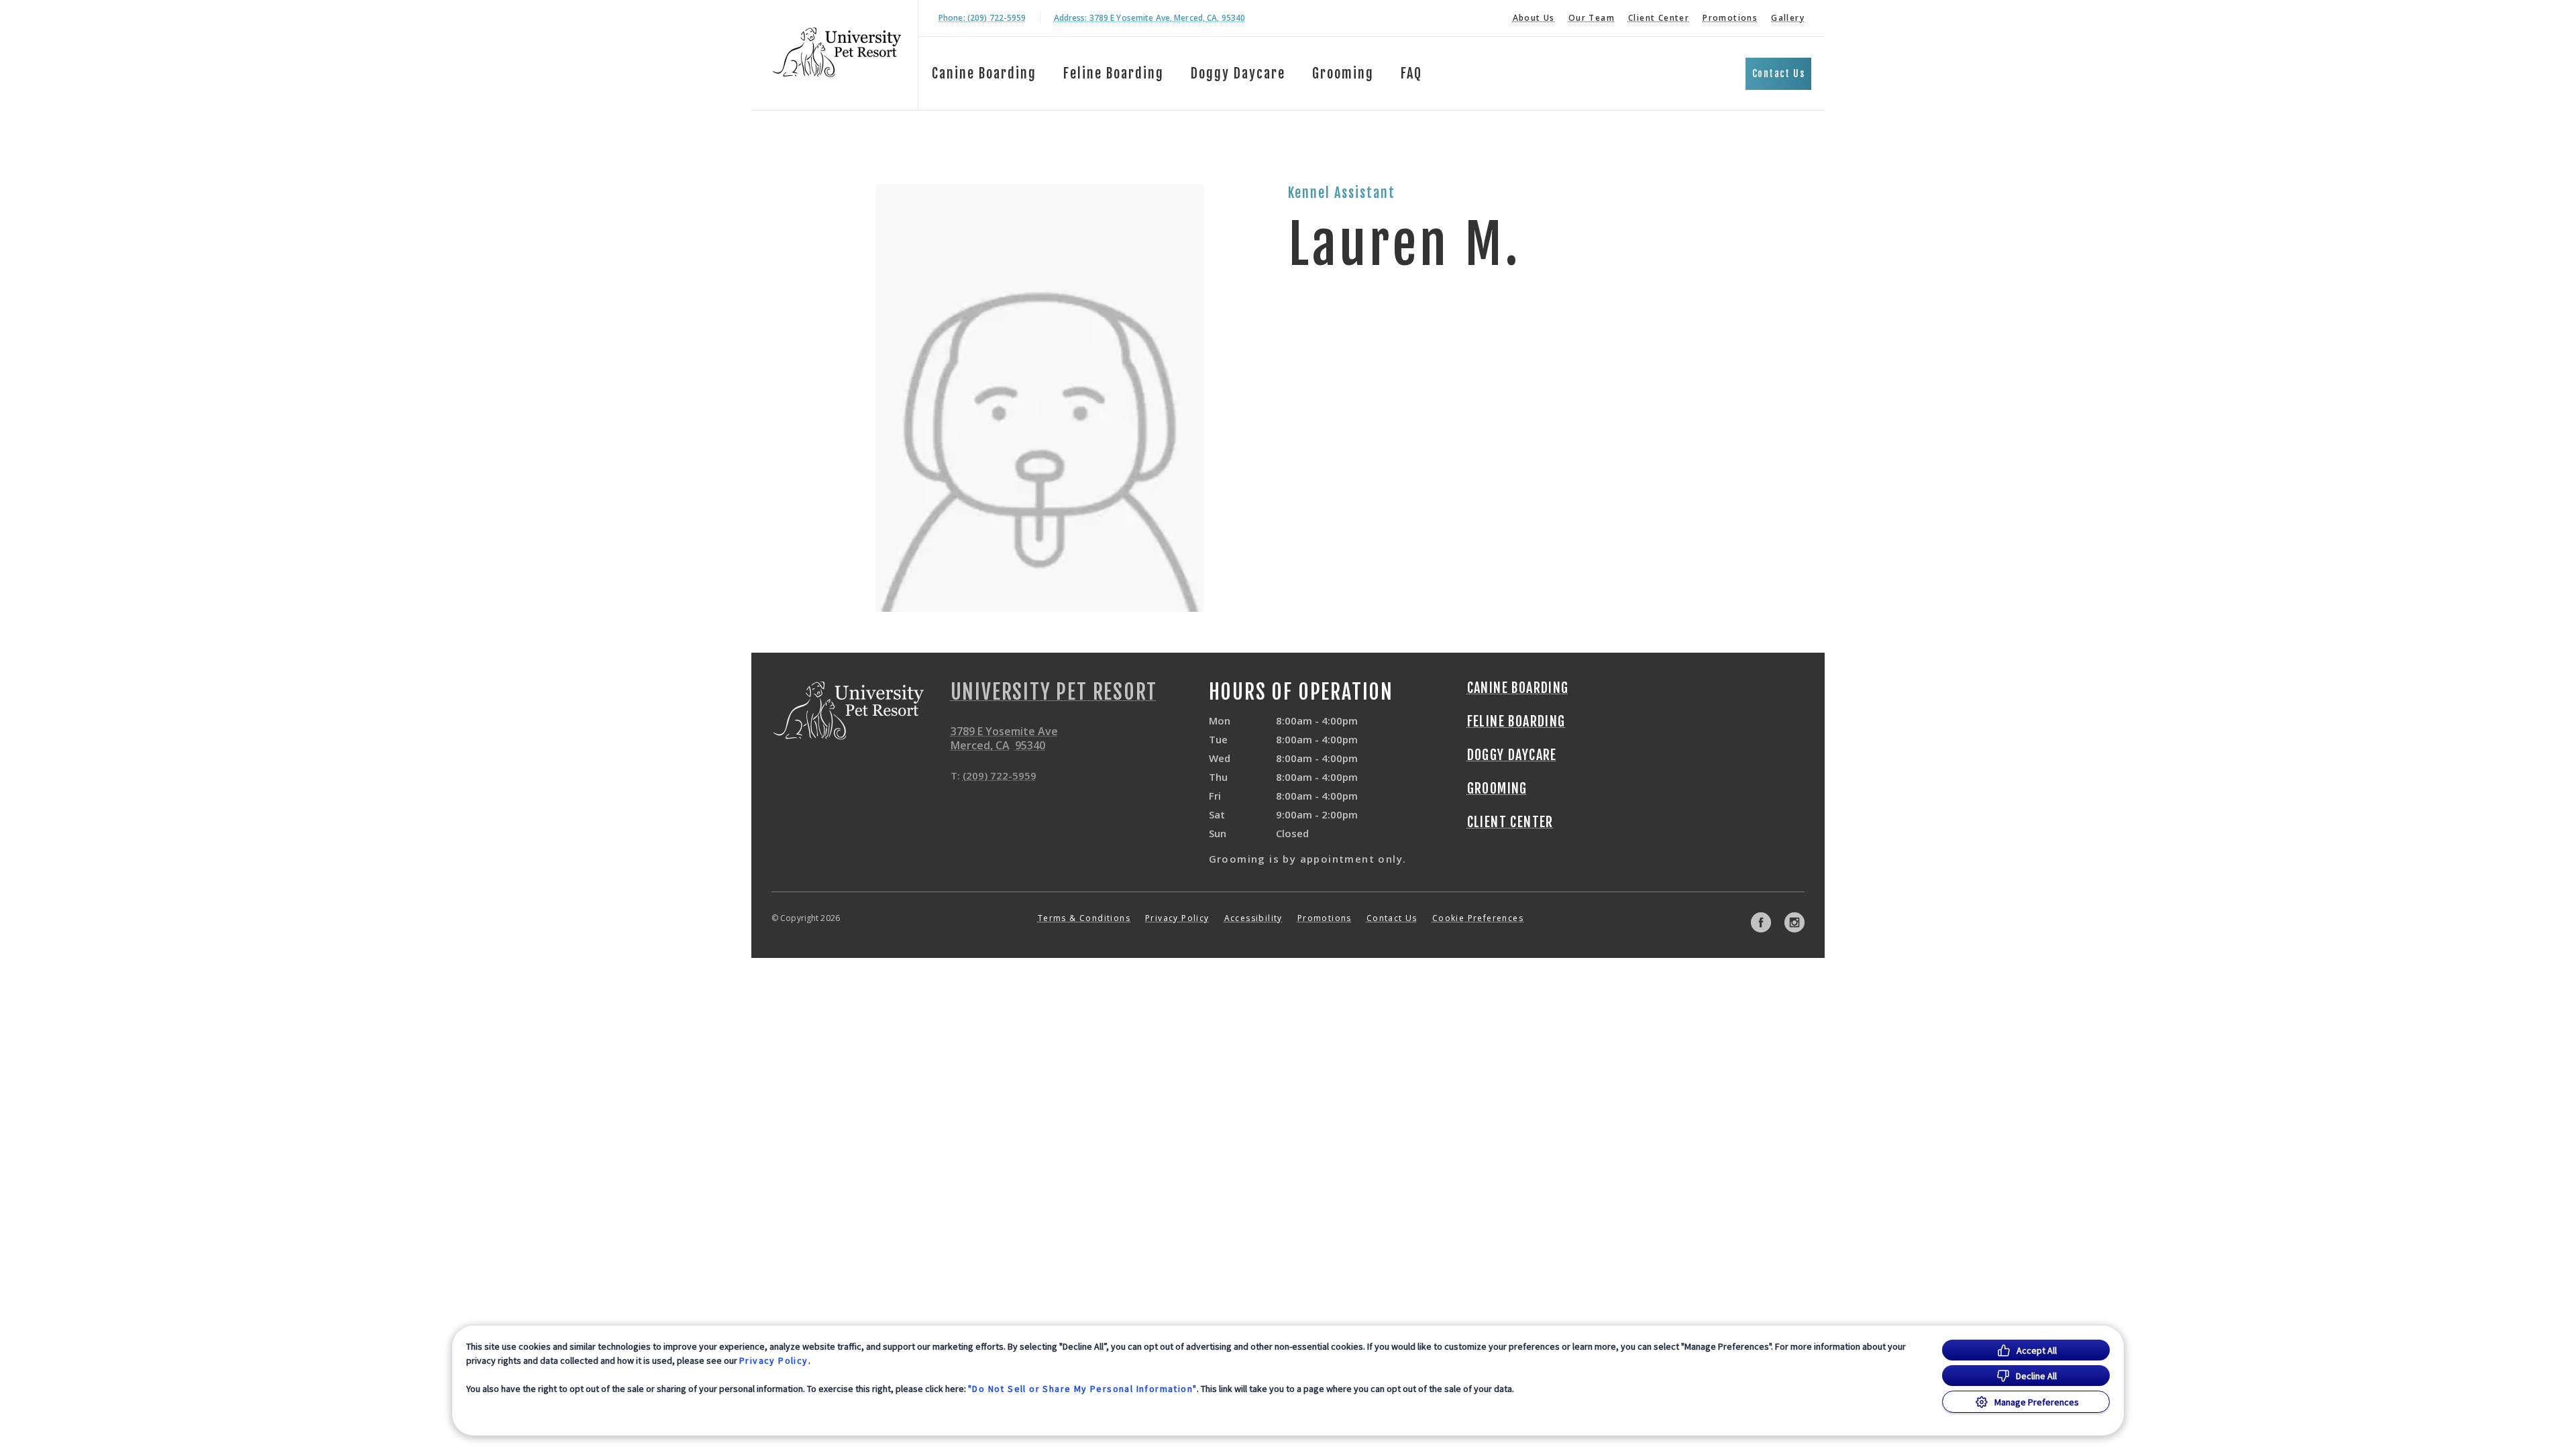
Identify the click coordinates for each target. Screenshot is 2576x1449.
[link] (838, 53)
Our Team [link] (1592, 18)
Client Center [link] (1659, 18)
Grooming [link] (1343, 73)
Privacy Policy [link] (1177, 918)
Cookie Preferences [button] (1478, 918)
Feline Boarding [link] (1114, 73)
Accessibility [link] (1253, 918)
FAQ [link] (1411, 73)
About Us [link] (1534, 18)
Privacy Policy (774, 1360)
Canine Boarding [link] (984, 73)
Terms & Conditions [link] (1084, 918)
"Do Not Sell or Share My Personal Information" (1082, 1389)
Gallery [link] (1788, 18)
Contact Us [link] (1778, 73)
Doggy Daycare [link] (1238, 73)
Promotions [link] (1730, 18)
